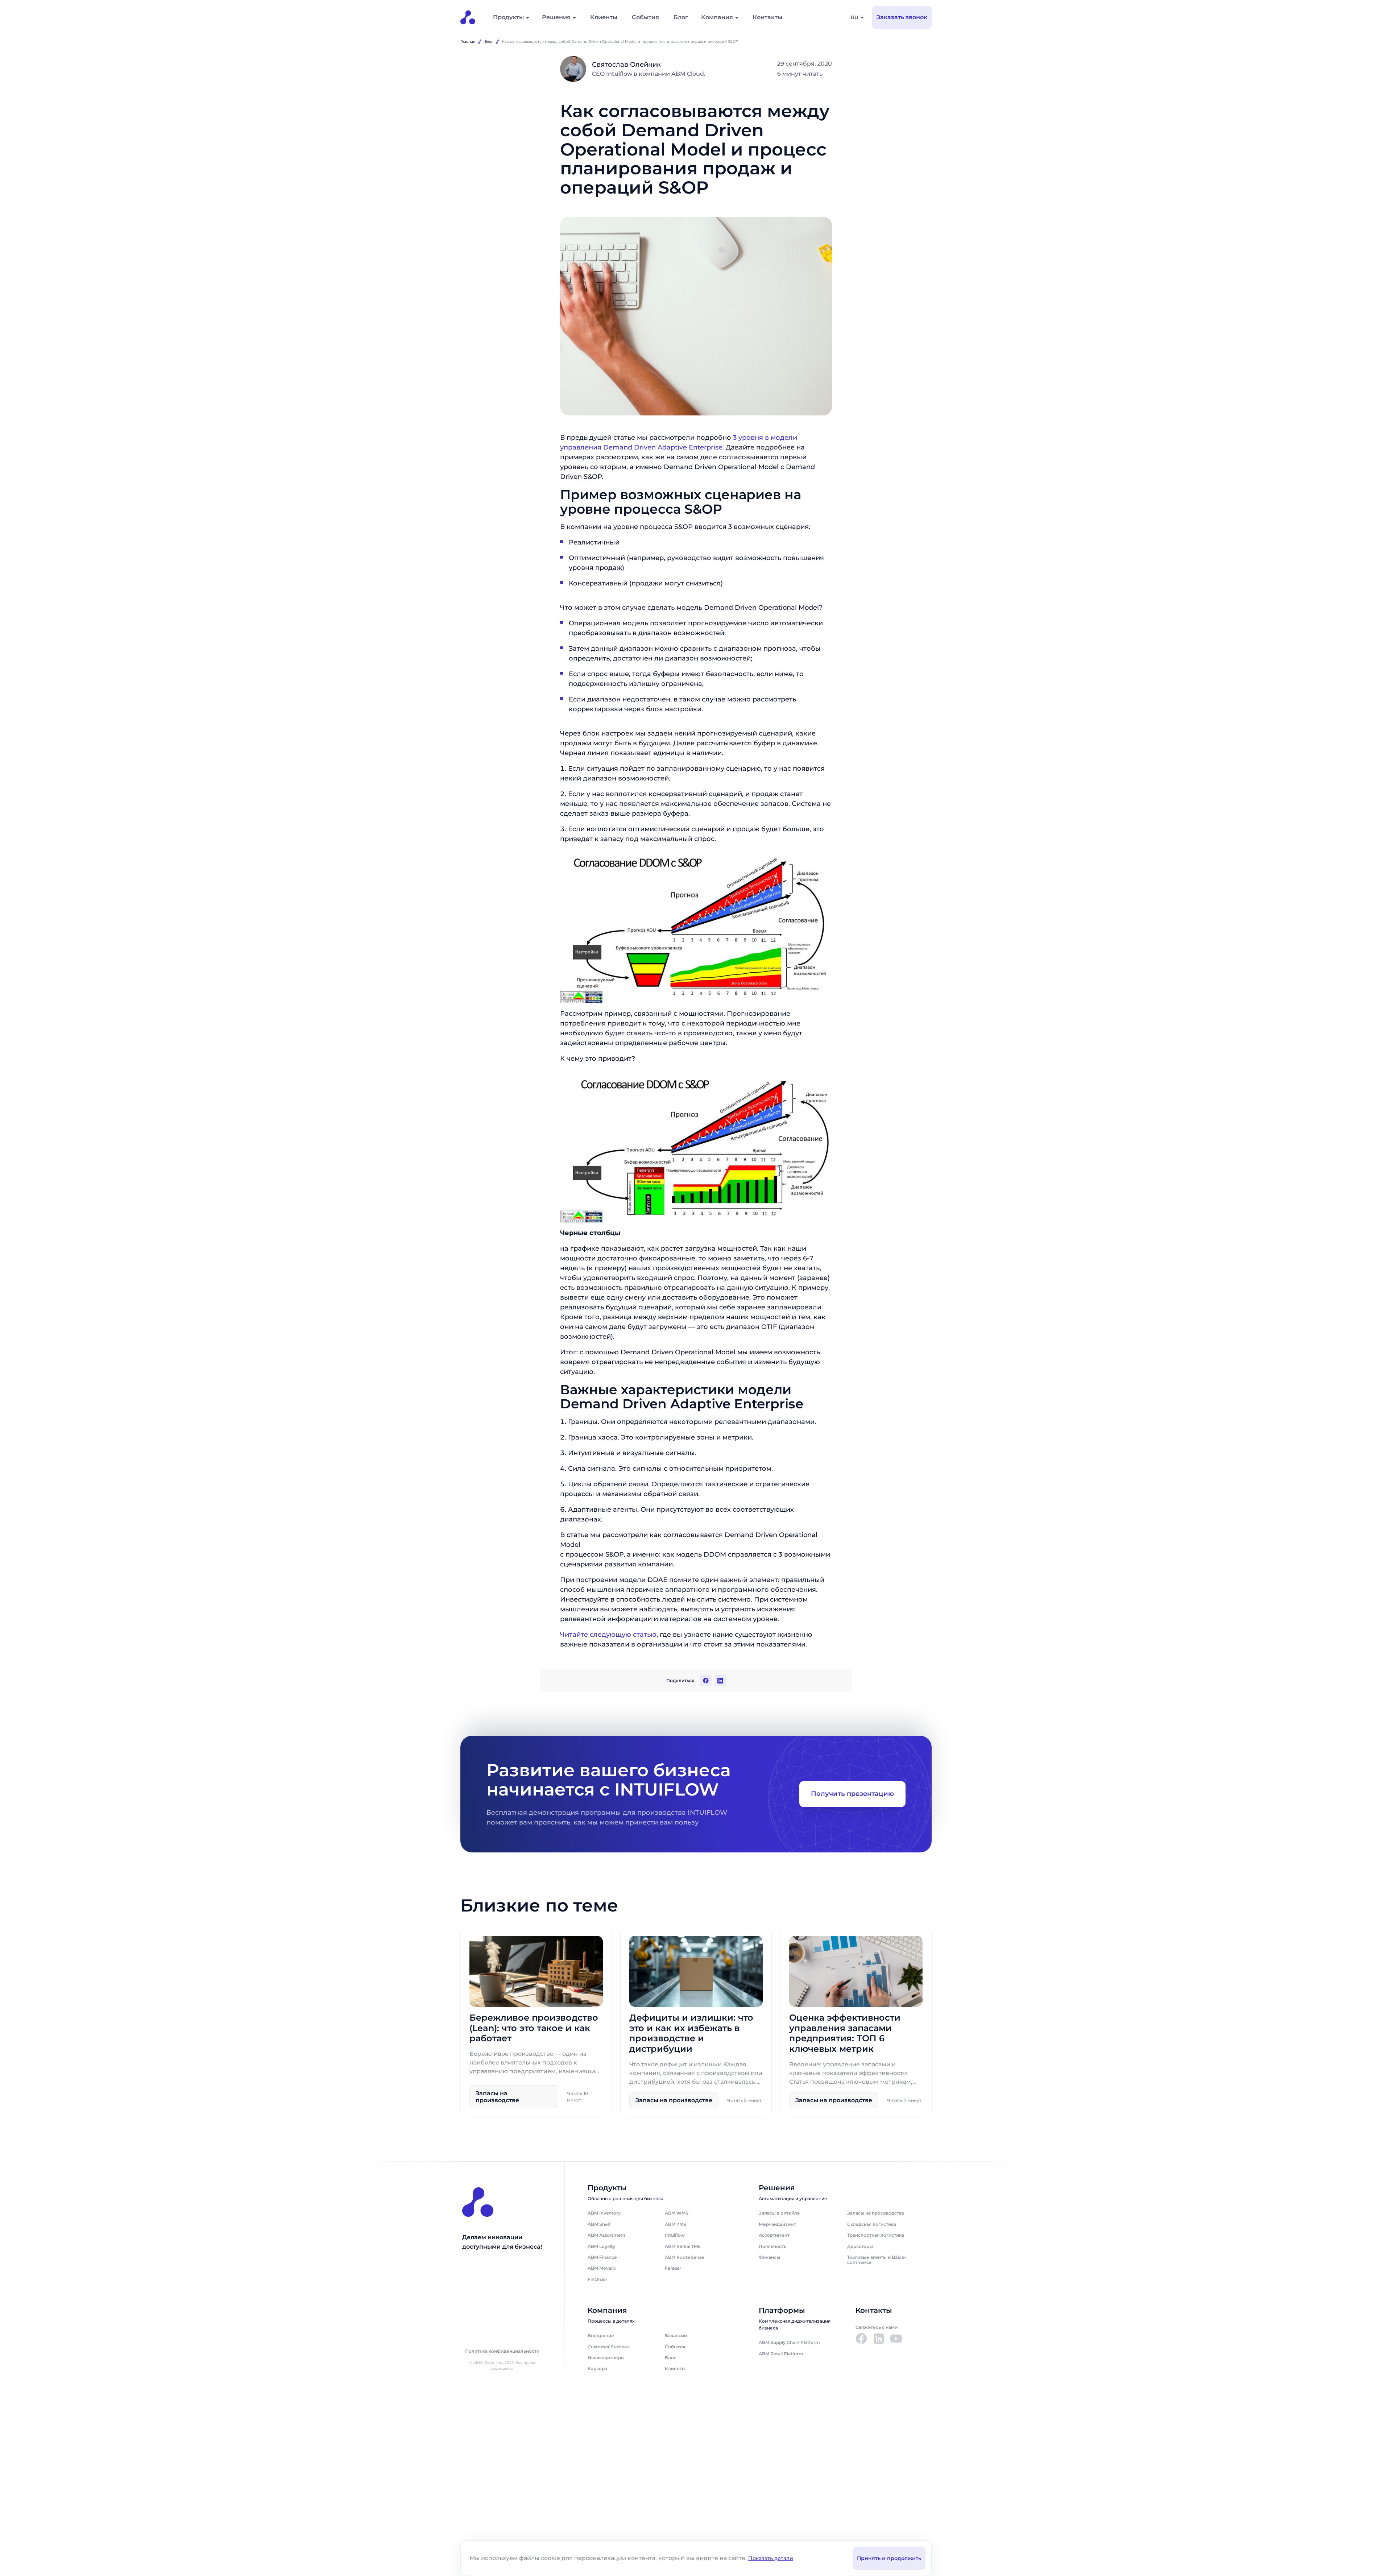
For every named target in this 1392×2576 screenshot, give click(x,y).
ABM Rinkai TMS (683, 2246)
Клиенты (604, 17)
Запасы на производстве (876, 2213)
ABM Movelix (602, 2268)
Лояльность (772, 2246)
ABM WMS (677, 2213)
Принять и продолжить (889, 2558)
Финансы (769, 2257)
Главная (468, 42)
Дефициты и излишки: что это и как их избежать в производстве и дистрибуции (691, 2033)
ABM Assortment (606, 2235)
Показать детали (771, 2558)
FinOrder (597, 2279)
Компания (717, 17)
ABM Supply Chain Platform (789, 2342)
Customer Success (608, 2347)
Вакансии (676, 2335)
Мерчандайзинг (777, 2224)
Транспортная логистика (876, 2235)
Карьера (597, 2368)
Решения (556, 17)
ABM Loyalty (601, 2246)
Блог (681, 17)
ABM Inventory (604, 2213)
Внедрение (601, 2335)
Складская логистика (872, 2224)
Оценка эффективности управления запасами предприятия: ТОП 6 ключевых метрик (845, 2033)
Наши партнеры (606, 2358)
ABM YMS (676, 2224)
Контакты (767, 17)
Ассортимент (774, 2235)
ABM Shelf (599, 2224)
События (645, 17)
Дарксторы (860, 2246)
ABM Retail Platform (781, 2354)
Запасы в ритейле (779, 2213)
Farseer (673, 2268)
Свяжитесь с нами (877, 2327)
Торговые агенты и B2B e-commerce (877, 2260)
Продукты (508, 17)
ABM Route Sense (684, 2257)
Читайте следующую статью (608, 1635)
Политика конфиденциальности (502, 2351)
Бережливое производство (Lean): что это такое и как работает (534, 2028)
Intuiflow (675, 2235)
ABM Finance (602, 2257)
